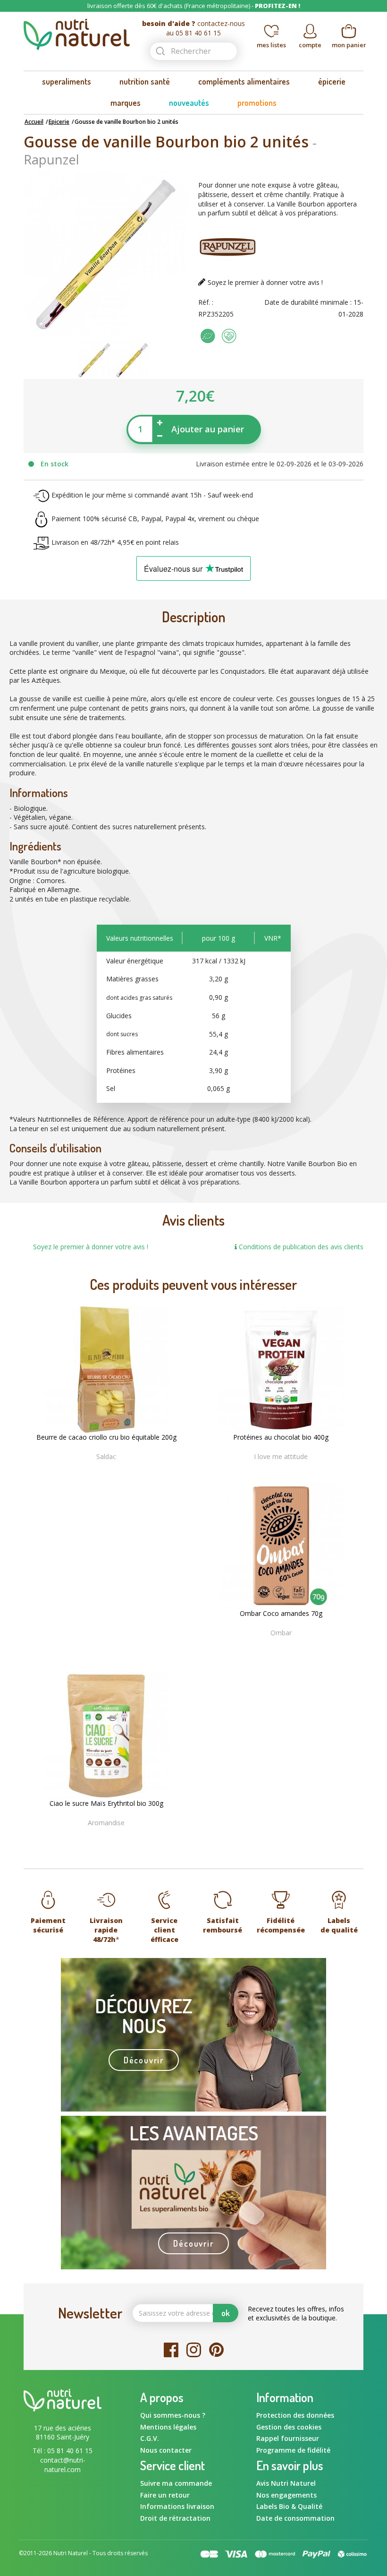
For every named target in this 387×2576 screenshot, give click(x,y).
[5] (125, 1472)
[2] (97, 1472)
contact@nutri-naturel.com (63, 2465)
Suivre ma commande (176, 2483)
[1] (87, 1472)
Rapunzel (51, 159)
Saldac (106, 1456)
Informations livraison (177, 2506)
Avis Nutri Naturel (286, 2483)
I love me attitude (281, 1456)
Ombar (281, 1633)
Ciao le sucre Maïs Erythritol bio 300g (106, 1803)
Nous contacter (166, 2450)
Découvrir (144, 2060)
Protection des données (295, 2415)
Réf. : (206, 302)
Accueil (34, 122)
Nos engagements (286, 2495)
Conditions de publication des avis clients (300, 1247)
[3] (106, 1472)
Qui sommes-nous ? (173, 2415)
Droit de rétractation (175, 2518)
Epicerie (59, 122)
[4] (116, 1472)
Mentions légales (168, 2427)
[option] (94, 360)
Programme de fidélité (293, 2450)
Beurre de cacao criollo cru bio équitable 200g (106, 1437)
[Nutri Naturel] (77, 34)
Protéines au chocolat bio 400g (281, 1437)
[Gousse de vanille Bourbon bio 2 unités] (94, 359)
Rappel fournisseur (288, 2438)
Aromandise (106, 1823)
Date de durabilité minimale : (308, 302)
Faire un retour (165, 2495)
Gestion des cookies (289, 2427)
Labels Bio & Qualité (289, 2506)
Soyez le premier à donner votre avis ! (265, 282)
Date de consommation (295, 2518)
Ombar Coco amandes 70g (281, 1614)
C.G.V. (150, 2438)
